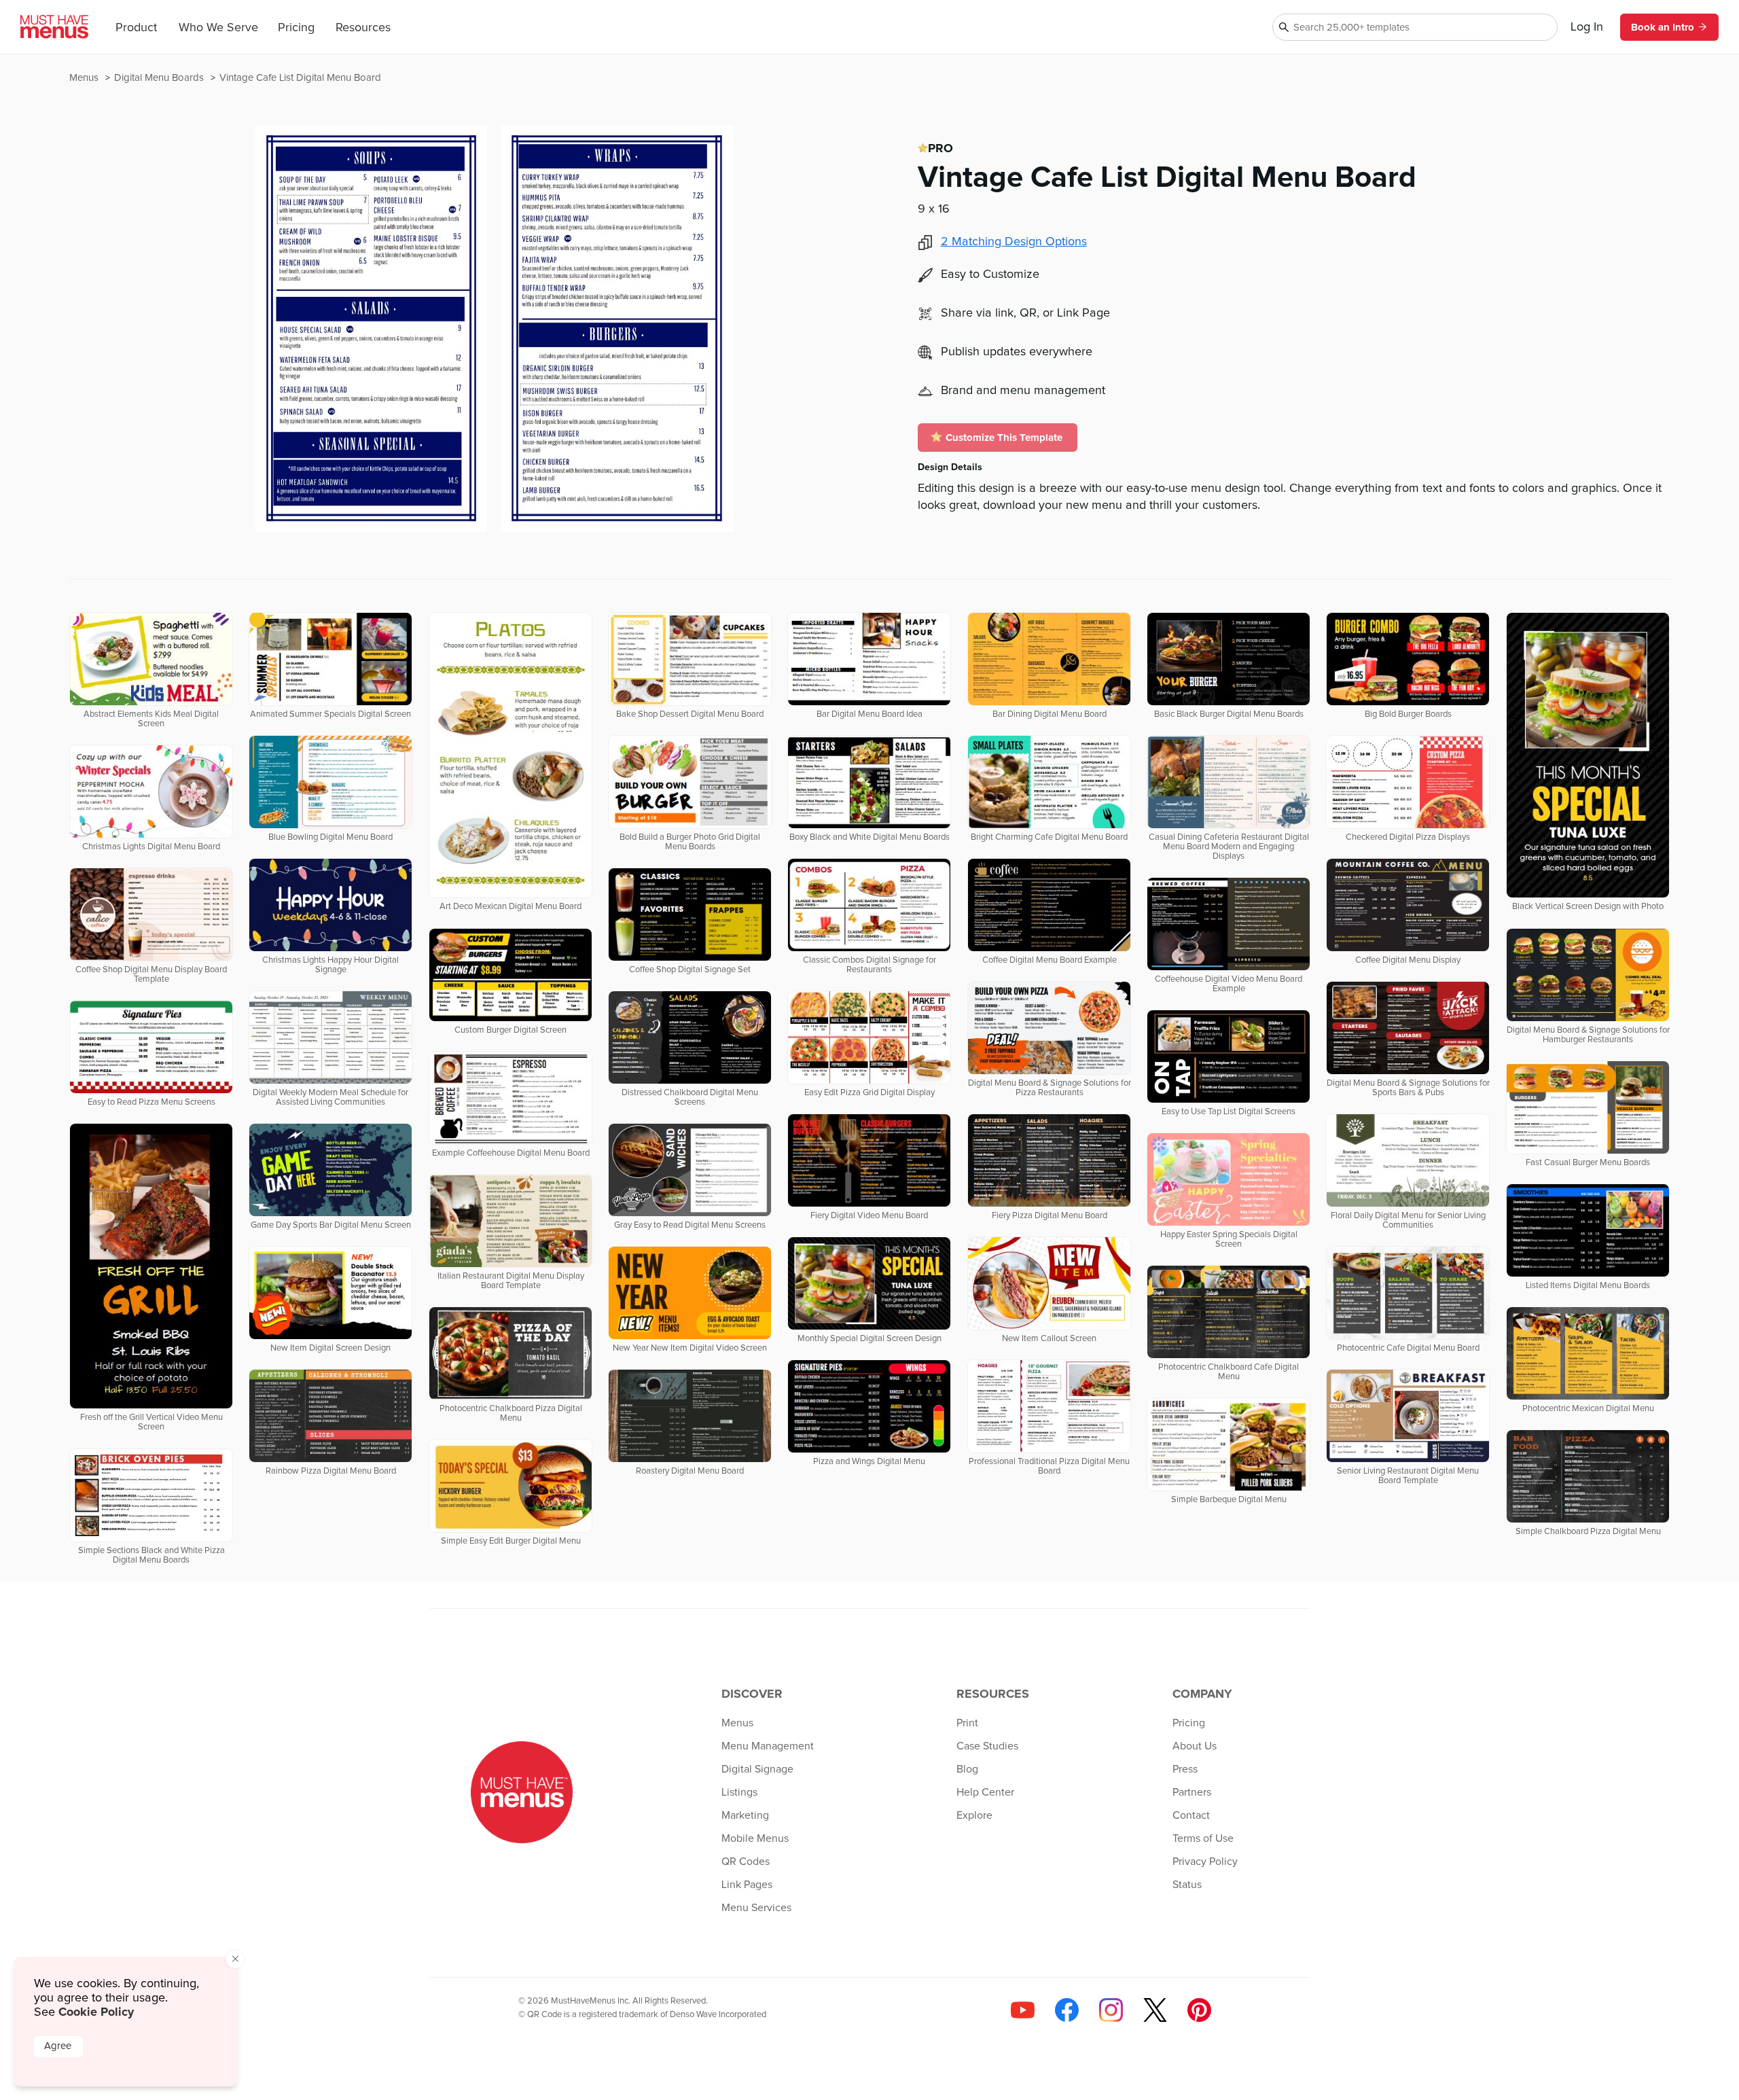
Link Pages (747, 1885)
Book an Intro (1663, 27)
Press (1185, 1769)
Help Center (985, 1792)
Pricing (296, 28)
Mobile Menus (755, 1838)
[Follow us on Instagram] (1111, 2010)
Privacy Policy (1205, 1862)
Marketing (745, 1815)
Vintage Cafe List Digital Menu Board (300, 78)
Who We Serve (218, 28)
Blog (967, 1769)
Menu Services (756, 1908)
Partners (1192, 1792)
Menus (85, 78)
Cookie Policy (96, 2012)
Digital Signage (757, 1769)
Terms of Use (1203, 1838)
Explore (974, 1815)
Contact (1191, 1815)
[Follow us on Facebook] (1067, 2010)
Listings (739, 1792)
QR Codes (746, 1862)
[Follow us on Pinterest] (1199, 2010)
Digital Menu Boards (160, 78)
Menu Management (768, 1746)
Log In (1587, 27)
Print (967, 1723)
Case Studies (987, 1746)
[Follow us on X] (1155, 2010)
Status (1187, 1885)
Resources (363, 28)
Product (136, 28)
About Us (1195, 1746)
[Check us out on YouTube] (1023, 2010)
